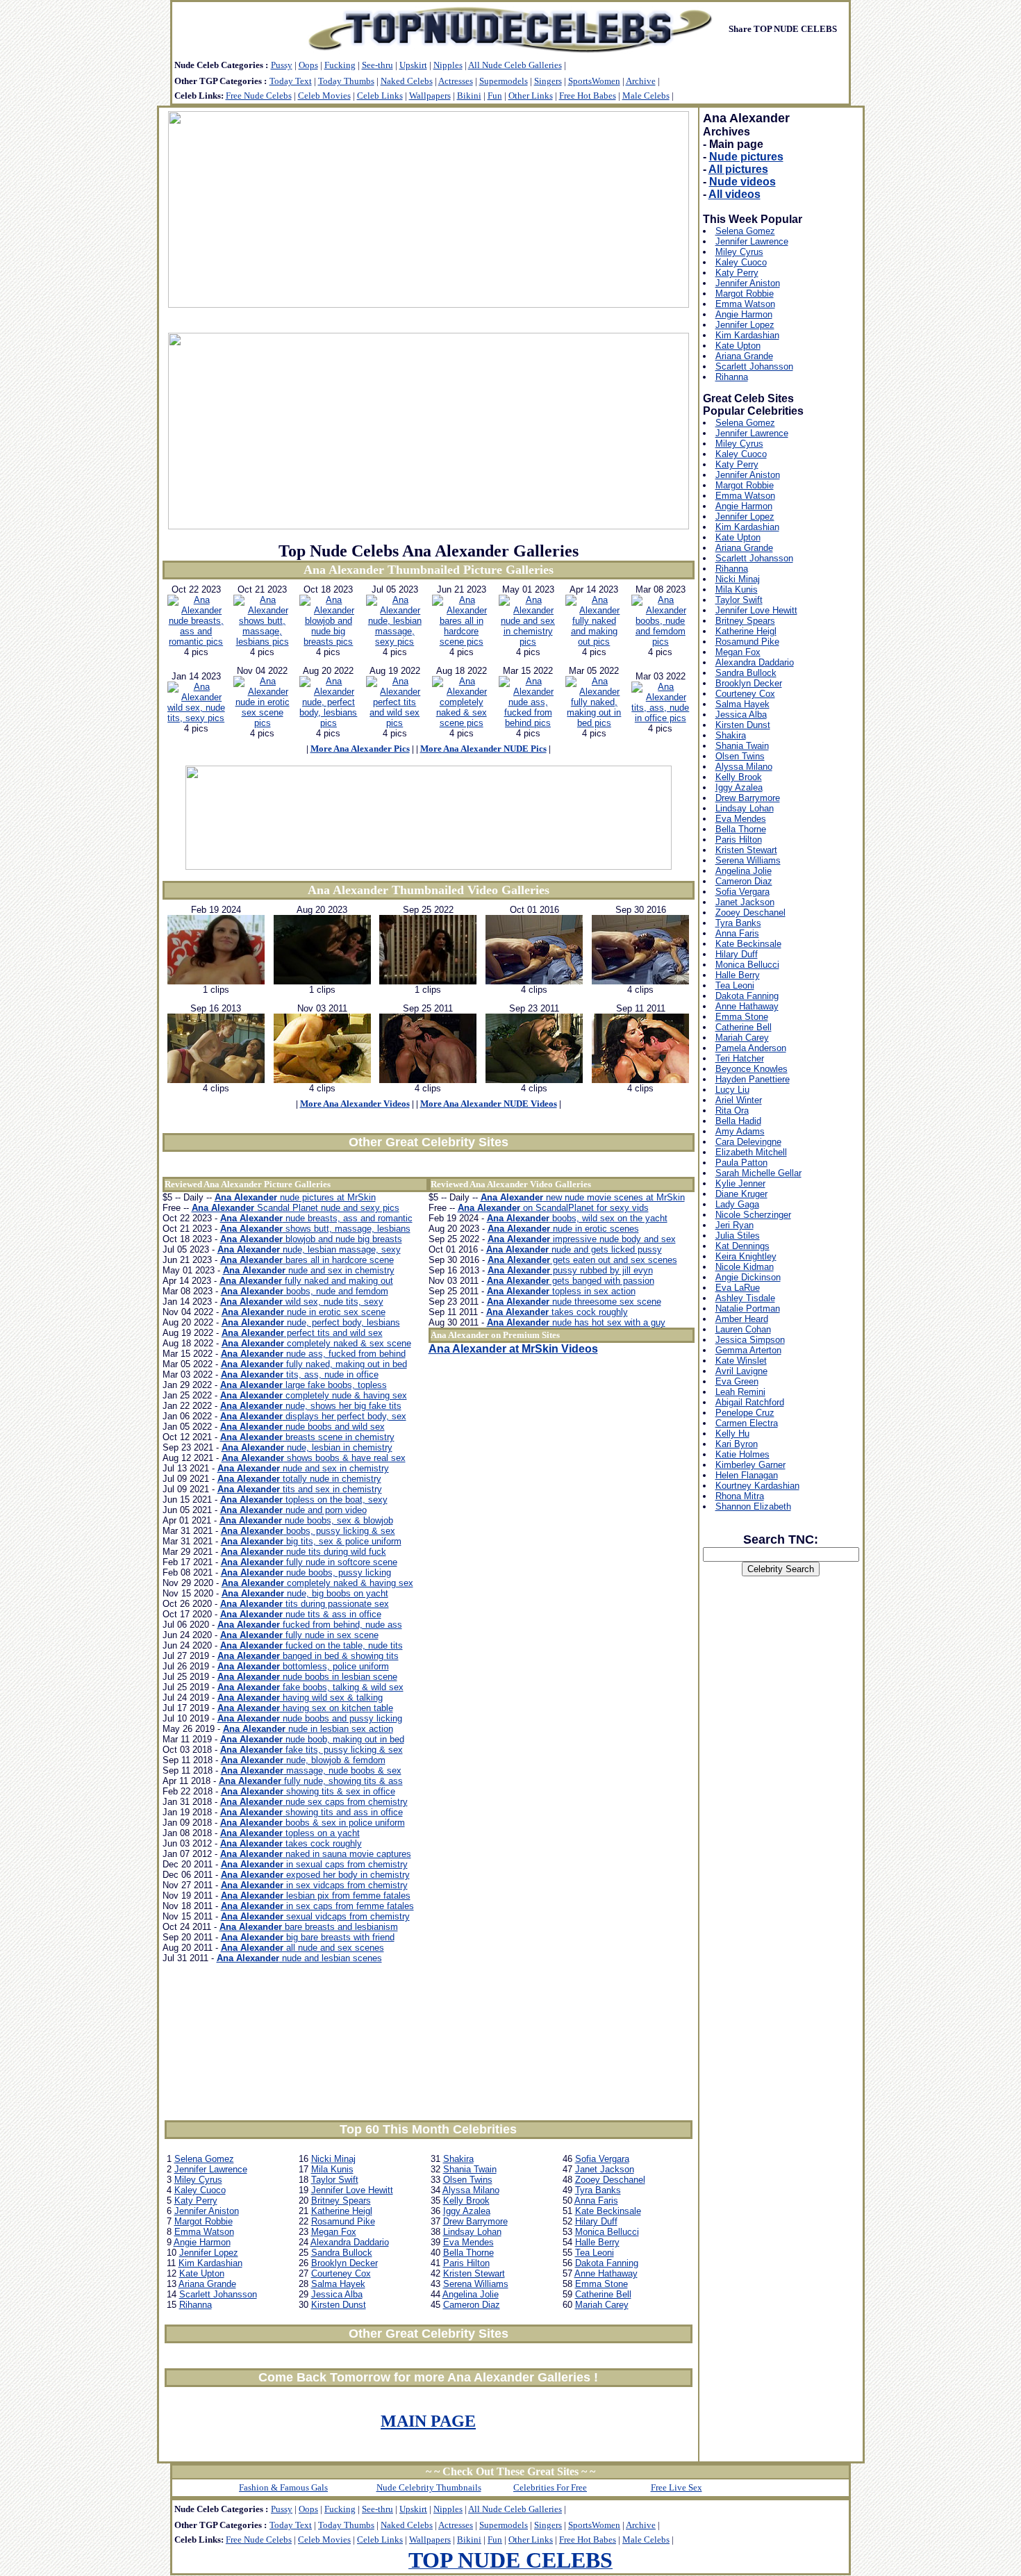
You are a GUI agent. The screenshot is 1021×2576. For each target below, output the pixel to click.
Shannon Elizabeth (753, 1506)
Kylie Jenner (740, 1183)
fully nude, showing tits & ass (311, 1781)
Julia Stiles (738, 1236)
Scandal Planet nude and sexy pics (296, 1208)
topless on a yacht (290, 1833)
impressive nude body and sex (582, 1239)
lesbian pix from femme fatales (316, 1896)
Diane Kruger (741, 1194)
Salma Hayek (338, 2284)
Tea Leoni (595, 2253)
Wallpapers (430, 96)
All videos (734, 194)
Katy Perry (196, 2201)
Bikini (469, 96)
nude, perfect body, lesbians (311, 1322)
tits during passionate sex (305, 1604)
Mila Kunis (332, 2169)
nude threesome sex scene (574, 1302)
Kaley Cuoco (200, 2190)
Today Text (291, 81)
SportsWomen (594, 81)
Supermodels (504, 81)
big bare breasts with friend (308, 1937)
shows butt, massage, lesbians (315, 1229)
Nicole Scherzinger (753, 1215)
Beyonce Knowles (752, 1069)
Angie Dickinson (748, 1277)
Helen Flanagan (747, 1475)
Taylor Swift (335, 2180)
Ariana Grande (207, 2284)
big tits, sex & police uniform (311, 1541)
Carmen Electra (747, 1423)
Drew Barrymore (475, 2221)
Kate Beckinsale (608, 2211)
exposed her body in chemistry (315, 1875)
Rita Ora (732, 1111)
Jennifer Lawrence (211, 2169)
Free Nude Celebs (259, 96)
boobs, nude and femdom (305, 1291)
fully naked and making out (306, 1281)
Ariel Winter (739, 1100)
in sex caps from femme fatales (317, 1906)
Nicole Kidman (745, 1267)
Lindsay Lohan (472, 2232)
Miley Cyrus (198, 2180)
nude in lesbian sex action (308, 1729)
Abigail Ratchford (750, 1402)
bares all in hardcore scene (307, 1260)
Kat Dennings (742, 1246)
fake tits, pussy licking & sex (312, 1750)
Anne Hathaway (606, 2273)
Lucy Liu (732, 1090)
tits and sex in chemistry (300, 1489)
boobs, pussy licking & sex (308, 1531)
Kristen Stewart (474, 2273)
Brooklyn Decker (345, 2263)
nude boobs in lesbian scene (307, 1677)
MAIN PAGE (428, 2421)
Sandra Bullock (342, 2253)
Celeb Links (380, 96)
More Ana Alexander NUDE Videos (489, 1104)
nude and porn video (293, 1510)
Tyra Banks (598, 2190)
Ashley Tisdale (745, 1298)
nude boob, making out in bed (312, 1739)
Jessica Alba (337, 2294)
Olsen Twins (468, 2180)
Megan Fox (334, 2232)
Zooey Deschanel (610, 2180)
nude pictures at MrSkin (295, 1197)
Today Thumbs (346, 81)
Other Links (531, 96)
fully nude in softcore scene (309, 1562)
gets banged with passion (571, 1281)
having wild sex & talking (300, 1698)
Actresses (456, 81)
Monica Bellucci (607, 2232)
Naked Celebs (407, 81)
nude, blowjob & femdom (303, 1760)
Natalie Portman (748, 1308)
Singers (548, 81)
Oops (308, 65)
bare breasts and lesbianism (309, 1927)
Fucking (340, 65)
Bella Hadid (738, 1121)
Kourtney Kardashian (757, 1486)
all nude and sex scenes (302, 1948)
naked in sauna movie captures (316, 1854)
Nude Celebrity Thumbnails (429, 2487)
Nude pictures (746, 157)
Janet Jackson (605, 2169)
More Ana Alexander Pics (360, 749)
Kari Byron (737, 1444)
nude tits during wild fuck (304, 1552)
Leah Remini (740, 1392)
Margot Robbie (204, 2221)
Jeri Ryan (734, 1225)
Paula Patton (741, 1163)
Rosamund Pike (343, 2221)
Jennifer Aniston (207, 2211)
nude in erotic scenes (563, 1229)
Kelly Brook (466, 2201)
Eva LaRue (738, 1288)
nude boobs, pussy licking (306, 1572)
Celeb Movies (324, 96)
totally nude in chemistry (299, 1479)
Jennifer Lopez (209, 2253)
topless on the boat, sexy (304, 1500)
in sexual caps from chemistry (314, 1864)
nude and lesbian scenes (299, 1958)
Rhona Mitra (740, 1496)
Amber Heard (742, 1319)
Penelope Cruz (745, 1413)
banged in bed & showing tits (308, 1656)
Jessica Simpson (750, 1340)
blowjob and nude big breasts (311, 1239)
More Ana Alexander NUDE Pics (483, 749)
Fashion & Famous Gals (283, 2487)
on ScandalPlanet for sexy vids (553, 1208)
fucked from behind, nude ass (310, 1625)
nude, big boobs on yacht (305, 1593)
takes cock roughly (291, 1843)
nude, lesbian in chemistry (307, 1447)
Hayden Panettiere (753, 1079)
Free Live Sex (676, 2487)
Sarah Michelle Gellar (758, 1173)
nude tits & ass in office (301, 1614)
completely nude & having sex (314, 1395)
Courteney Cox (341, 2273)
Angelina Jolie (471, 2294)
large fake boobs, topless (304, 1385)
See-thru (377, 65)
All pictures (738, 169)
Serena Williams (476, 2284)
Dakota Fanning (607, 2263)
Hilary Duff (596, 2221)
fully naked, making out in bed (314, 1364)
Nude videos (742, 182)
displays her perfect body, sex (313, 1416)
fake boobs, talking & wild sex (310, 1687)
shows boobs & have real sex (314, 1458)
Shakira (458, 2159)
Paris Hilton (466, 2263)
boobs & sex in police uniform (313, 1823)
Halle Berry (597, 2242)
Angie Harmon (202, 2242)
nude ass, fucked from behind (313, 1354)
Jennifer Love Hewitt (352, 2190)
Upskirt (413, 65)
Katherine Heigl (342, 2211)
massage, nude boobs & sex (311, 1770)
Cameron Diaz (472, 2305)
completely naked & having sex (317, 1583)
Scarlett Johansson (218, 2294)
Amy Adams (740, 1131)
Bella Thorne (468, 2253)
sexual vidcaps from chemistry (315, 1916)
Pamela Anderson (751, 1048)
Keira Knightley (746, 1256)
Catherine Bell (603, 2294)
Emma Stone (601, 2284)
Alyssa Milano (471, 2190)
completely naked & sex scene (316, 1343)
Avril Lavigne (741, 1371)
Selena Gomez (204, 2159)
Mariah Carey (602, 2305)
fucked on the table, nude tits (312, 1645)
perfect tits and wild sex (302, 1333)
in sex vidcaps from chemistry (314, 1885)
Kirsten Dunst (339, 2305)
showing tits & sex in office (308, 1791)
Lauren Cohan (743, 1329)
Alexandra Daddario (350, 2242)
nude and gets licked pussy (574, 1249)
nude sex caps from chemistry (314, 1802)
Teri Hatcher (740, 1058)
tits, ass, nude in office (300, 1374)
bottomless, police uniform (303, 1666)
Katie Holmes (742, 1454)
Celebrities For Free (550, 2487)
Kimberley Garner (750, 1465)
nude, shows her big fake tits (311, 1406)
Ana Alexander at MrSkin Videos (513, 1349)
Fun (495, 96)
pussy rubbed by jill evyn (570, 1270)
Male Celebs (646, 96)
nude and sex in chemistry (309, 1270)
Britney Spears (341, 2201)
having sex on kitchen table (305, 1708)
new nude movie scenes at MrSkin (583, 1197)
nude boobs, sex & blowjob (306, 1520)
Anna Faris (596, 2201)
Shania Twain (470, 2169)
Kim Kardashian (210, 2263)
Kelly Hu (732, 1434)
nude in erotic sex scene (304, 1312)
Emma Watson (204, 2232)
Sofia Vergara (602, 2159)
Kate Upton (202, 2273)
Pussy (282, 65)
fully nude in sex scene (299, 1635)
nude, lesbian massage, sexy (309, 1249)
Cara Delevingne (748, 1142)
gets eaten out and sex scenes (582, 1260)
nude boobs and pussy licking (310, 1718)
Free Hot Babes (588, 96)
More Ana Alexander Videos (355, 1104)
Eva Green (737, 1381)
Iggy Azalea (467, 2211)
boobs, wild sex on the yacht (577, 1218)
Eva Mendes (468, 2242)
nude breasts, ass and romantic (316, 1218)
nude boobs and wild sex (302, 1427)
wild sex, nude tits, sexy (302, 1302)
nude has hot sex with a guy (576, 1322)
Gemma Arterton (748, 1350)
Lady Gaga (737, 1204)
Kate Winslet (741, 1361)
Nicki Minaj (333, 2159)
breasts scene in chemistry (307, 1437)
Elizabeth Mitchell (751, 1152)
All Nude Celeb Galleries (515, 65)
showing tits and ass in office (312, 1812)
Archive (641, 81)
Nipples (448, 65)
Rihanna (196, 2305)
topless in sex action (561, 1291)
